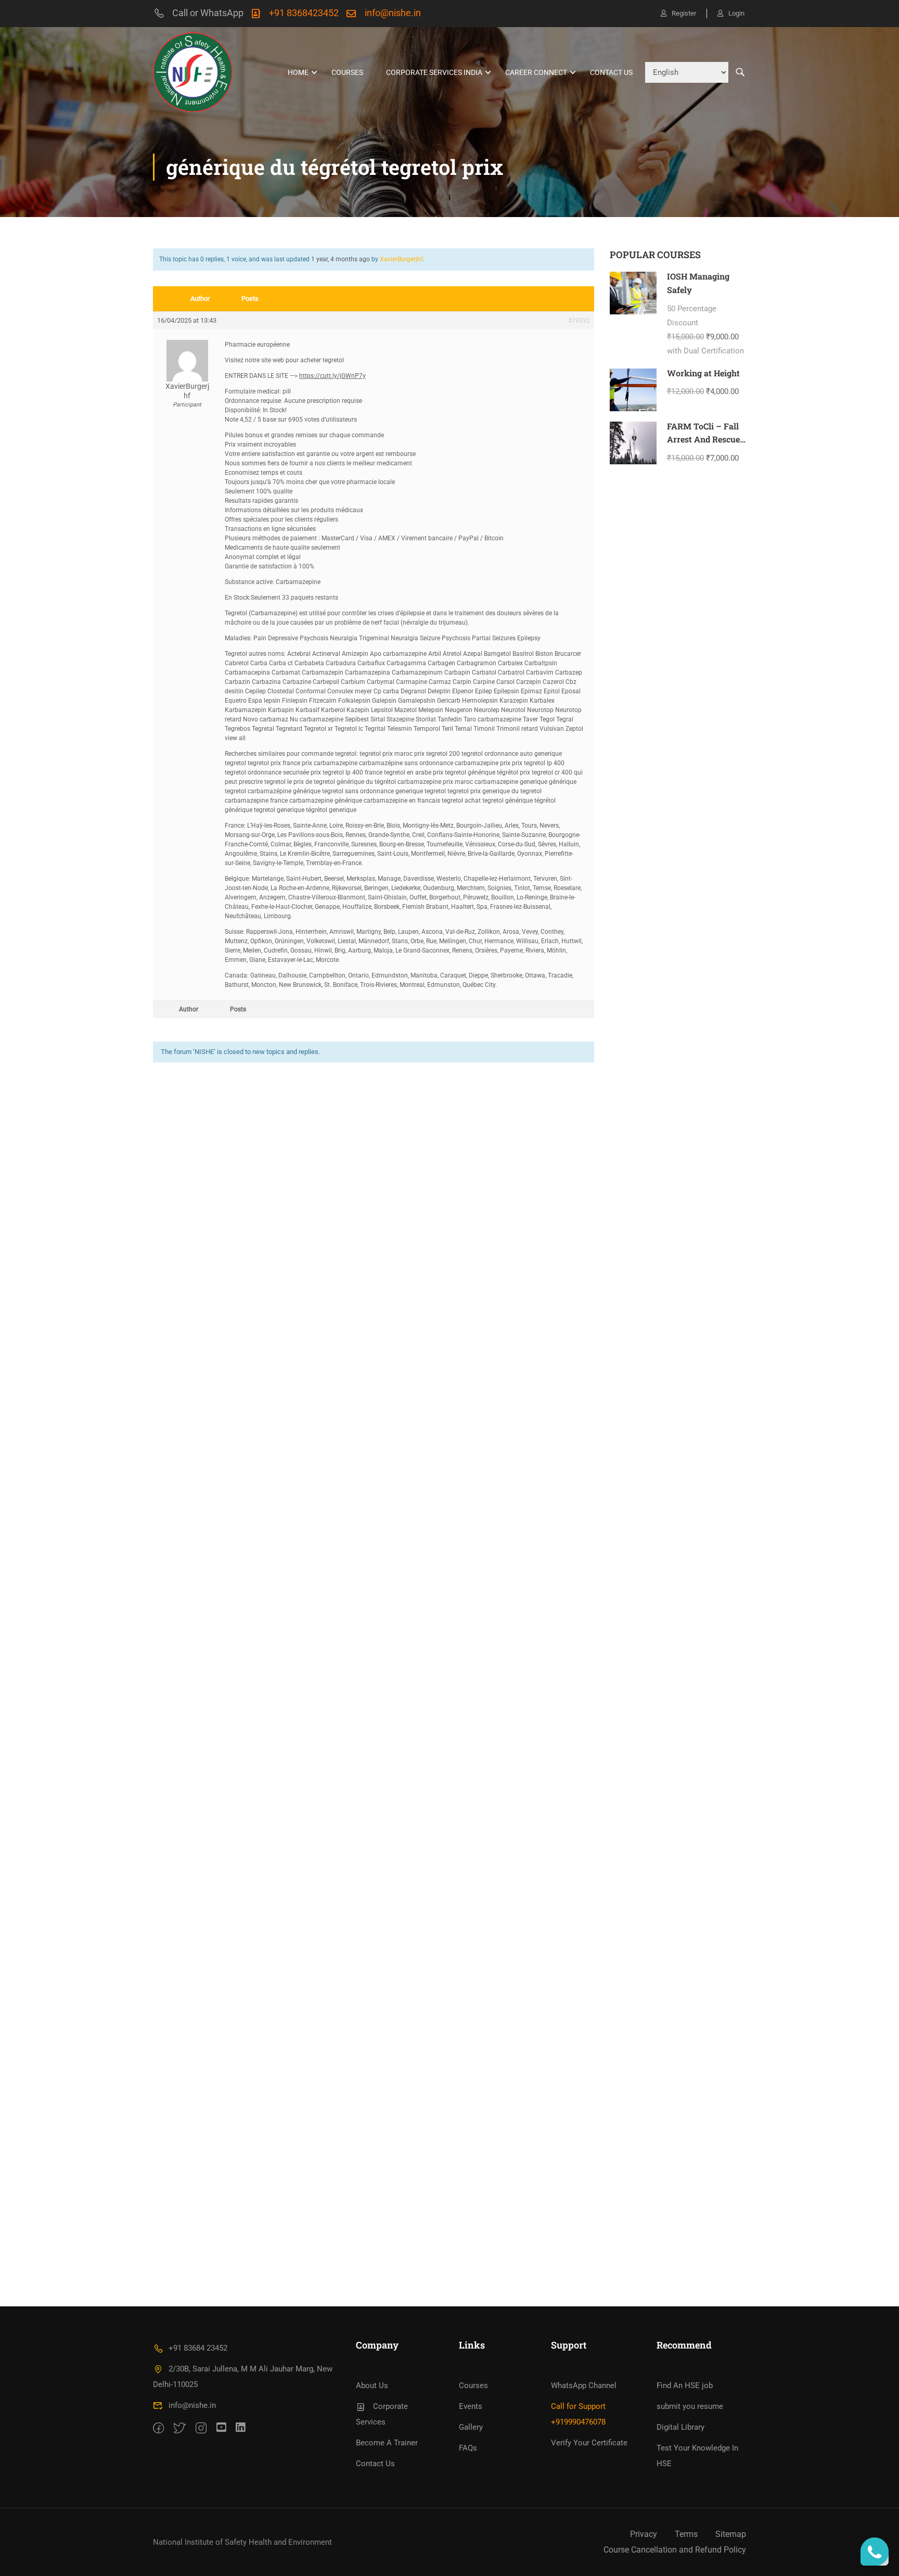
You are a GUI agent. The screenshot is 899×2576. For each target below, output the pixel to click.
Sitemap (731, 2534)
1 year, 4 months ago (341, 259)
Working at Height (703, 373)
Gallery (471, 2427)
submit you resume (690, 2406)
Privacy (644, 2534)
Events (471, 2406)
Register (684, 13)
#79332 (579, 321)
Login (736, 13)
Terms (686, 2534)
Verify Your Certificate (589, 2443)
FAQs (468, 2448)
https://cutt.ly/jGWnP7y (332, 376)
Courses (347, 72)
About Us (372, 2385)
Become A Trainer (387, 2443)
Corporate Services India (434, 72)
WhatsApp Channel (584, 2385)
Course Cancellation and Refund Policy (675, 2550)
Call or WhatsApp (208, 13)
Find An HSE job (685, 2385)
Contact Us (611, 72)
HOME (298, 72)
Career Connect (536, 72)
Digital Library (680, 2427)
